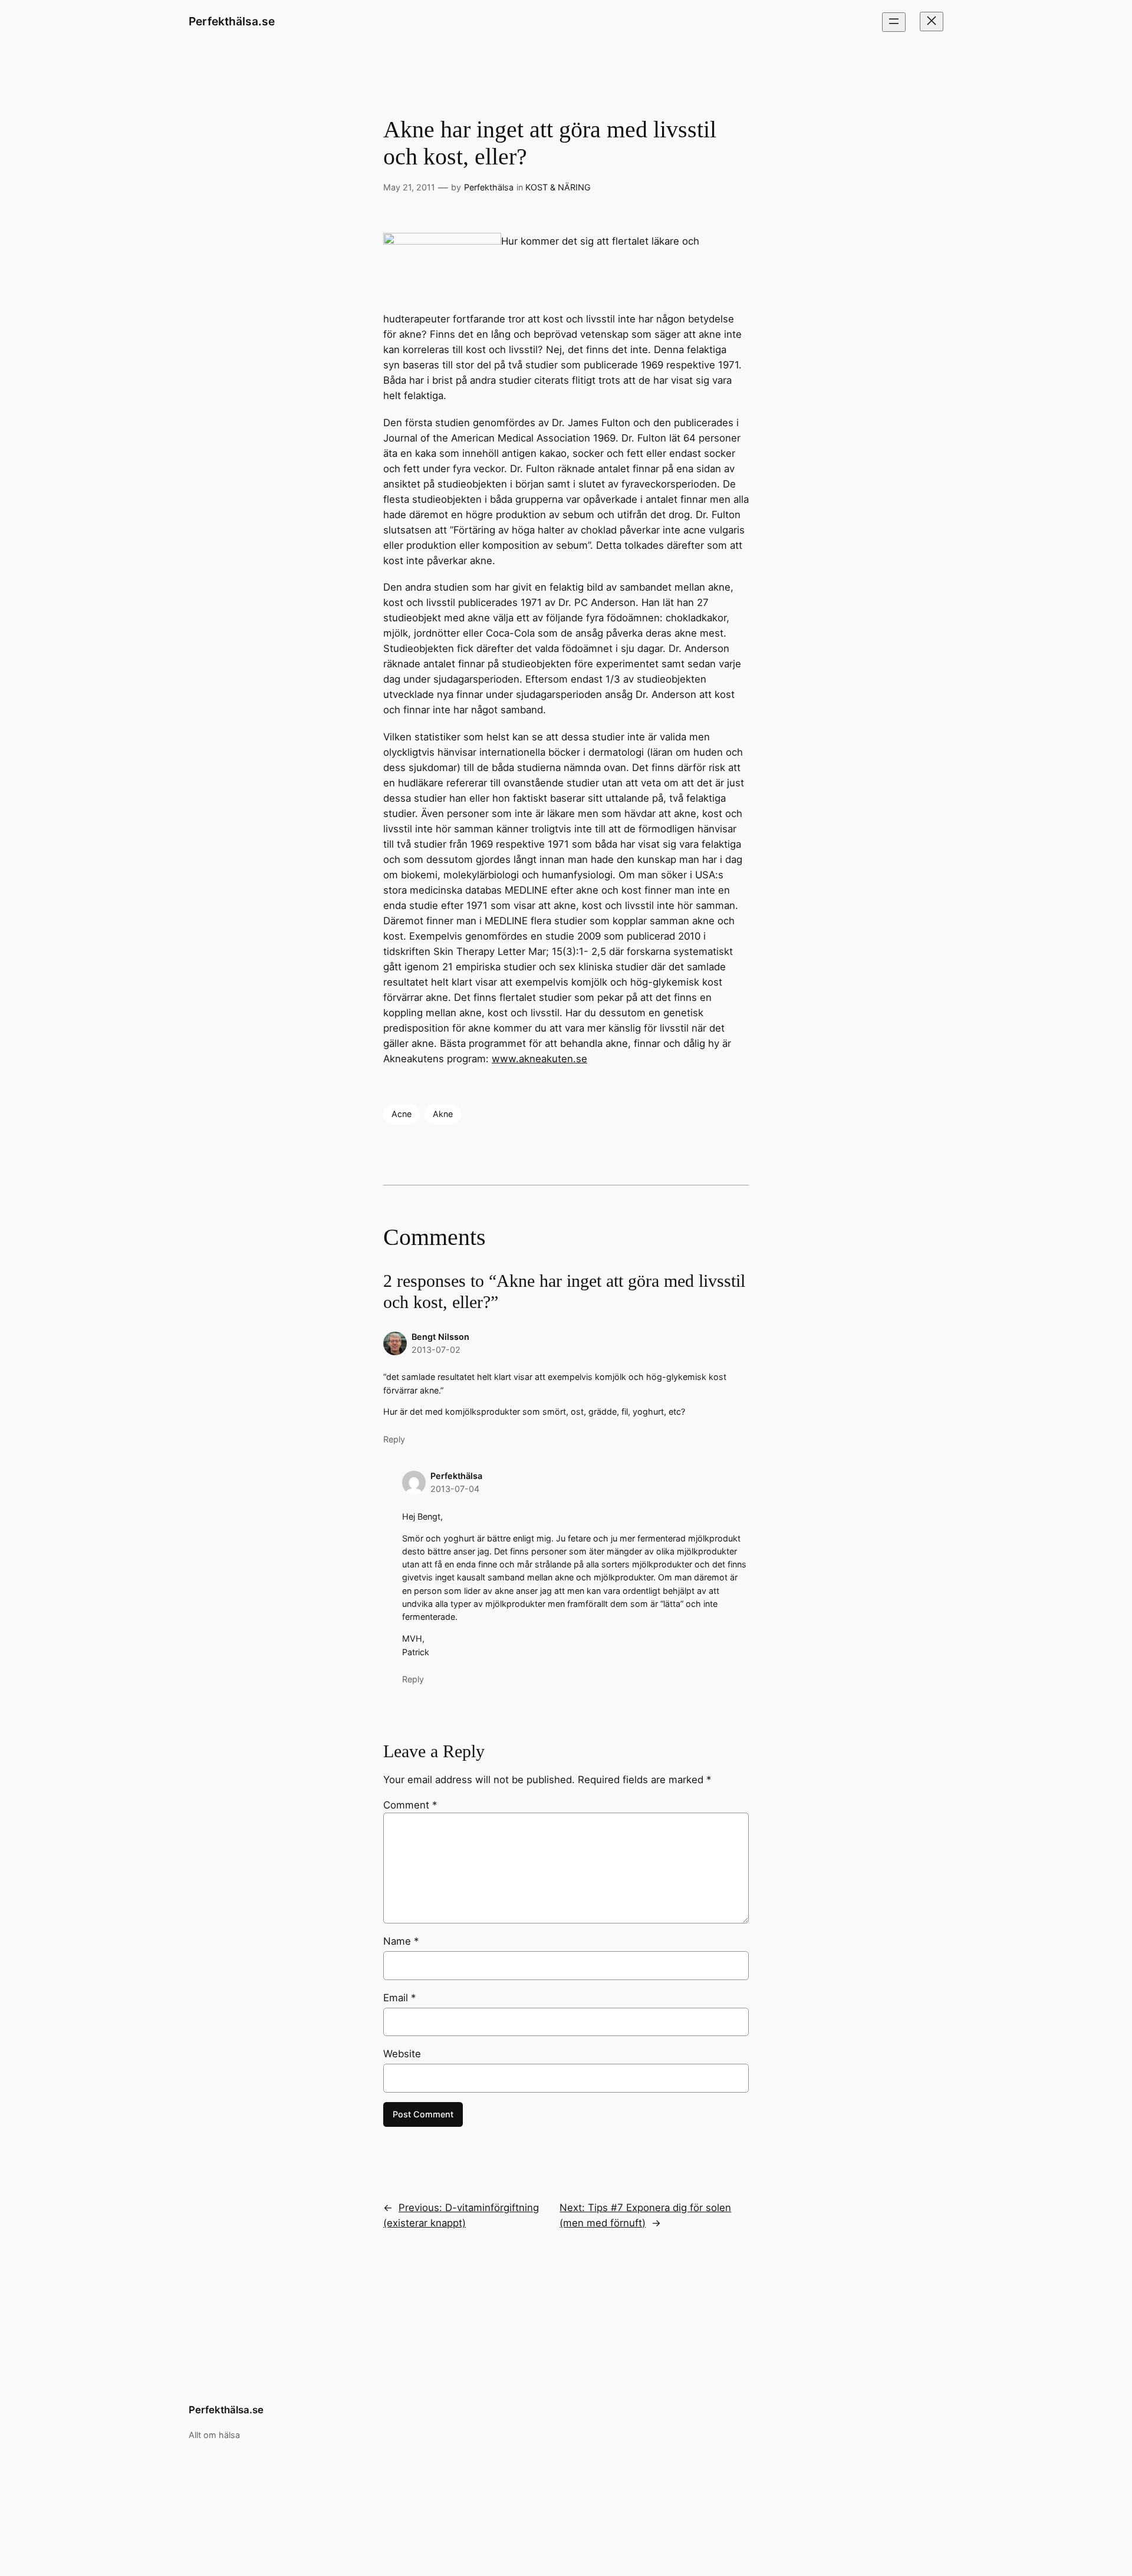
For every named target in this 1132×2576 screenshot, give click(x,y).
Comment (410, 1805)
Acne (402, 1114)
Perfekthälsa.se (232, 21)
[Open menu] (894, 22)
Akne (443, 1114)
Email (399, 1998)
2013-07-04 (455, 1489)
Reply (394, 1439)
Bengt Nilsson (440, 1337)
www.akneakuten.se (539, 1059)
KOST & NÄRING (558, 187)
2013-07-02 (436, 1350)
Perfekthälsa (489, 187)
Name (401, 1941)
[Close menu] (932, 22)
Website (402, 2054)
